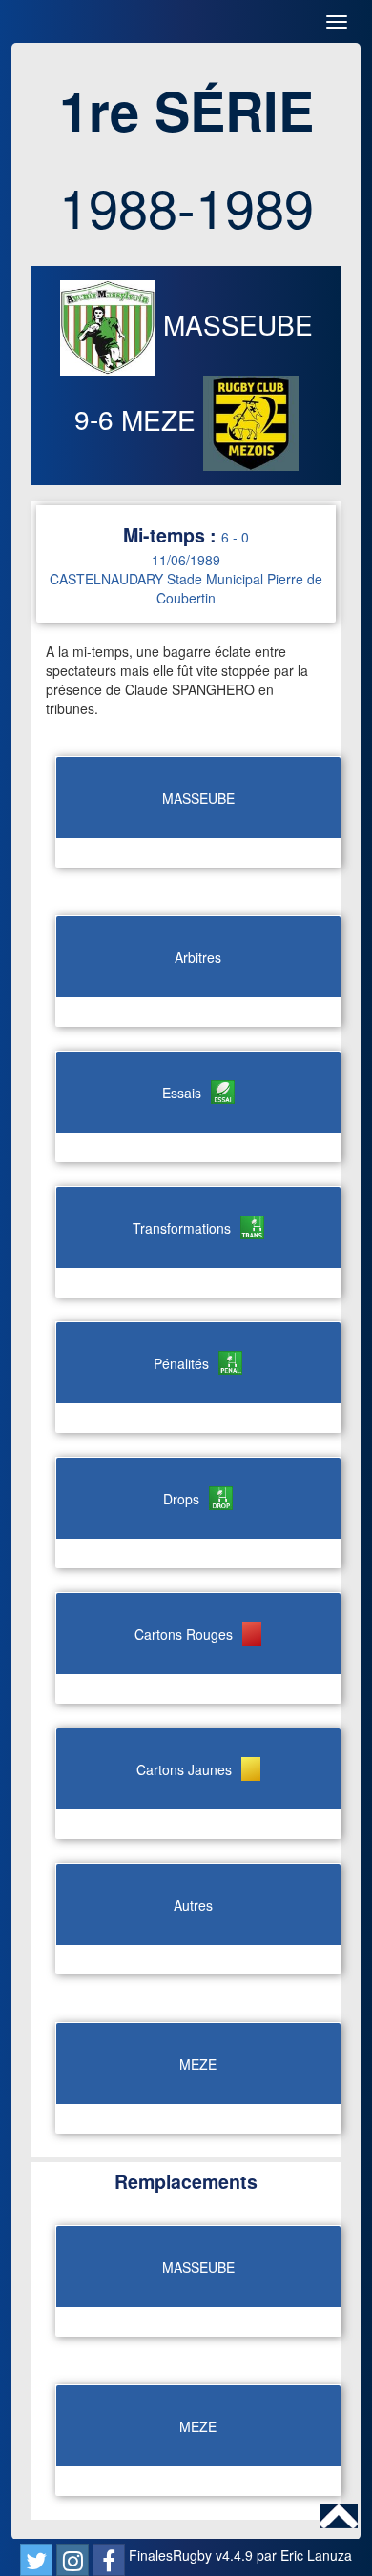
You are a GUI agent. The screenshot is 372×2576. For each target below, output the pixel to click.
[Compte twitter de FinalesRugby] (36, 2560)
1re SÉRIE (186, 110)
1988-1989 (186, 206)
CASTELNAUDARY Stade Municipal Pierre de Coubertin (186, 588)
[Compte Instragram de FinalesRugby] (72, 2560)
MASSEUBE (234, 324)
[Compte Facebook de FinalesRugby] (109, 2560)
